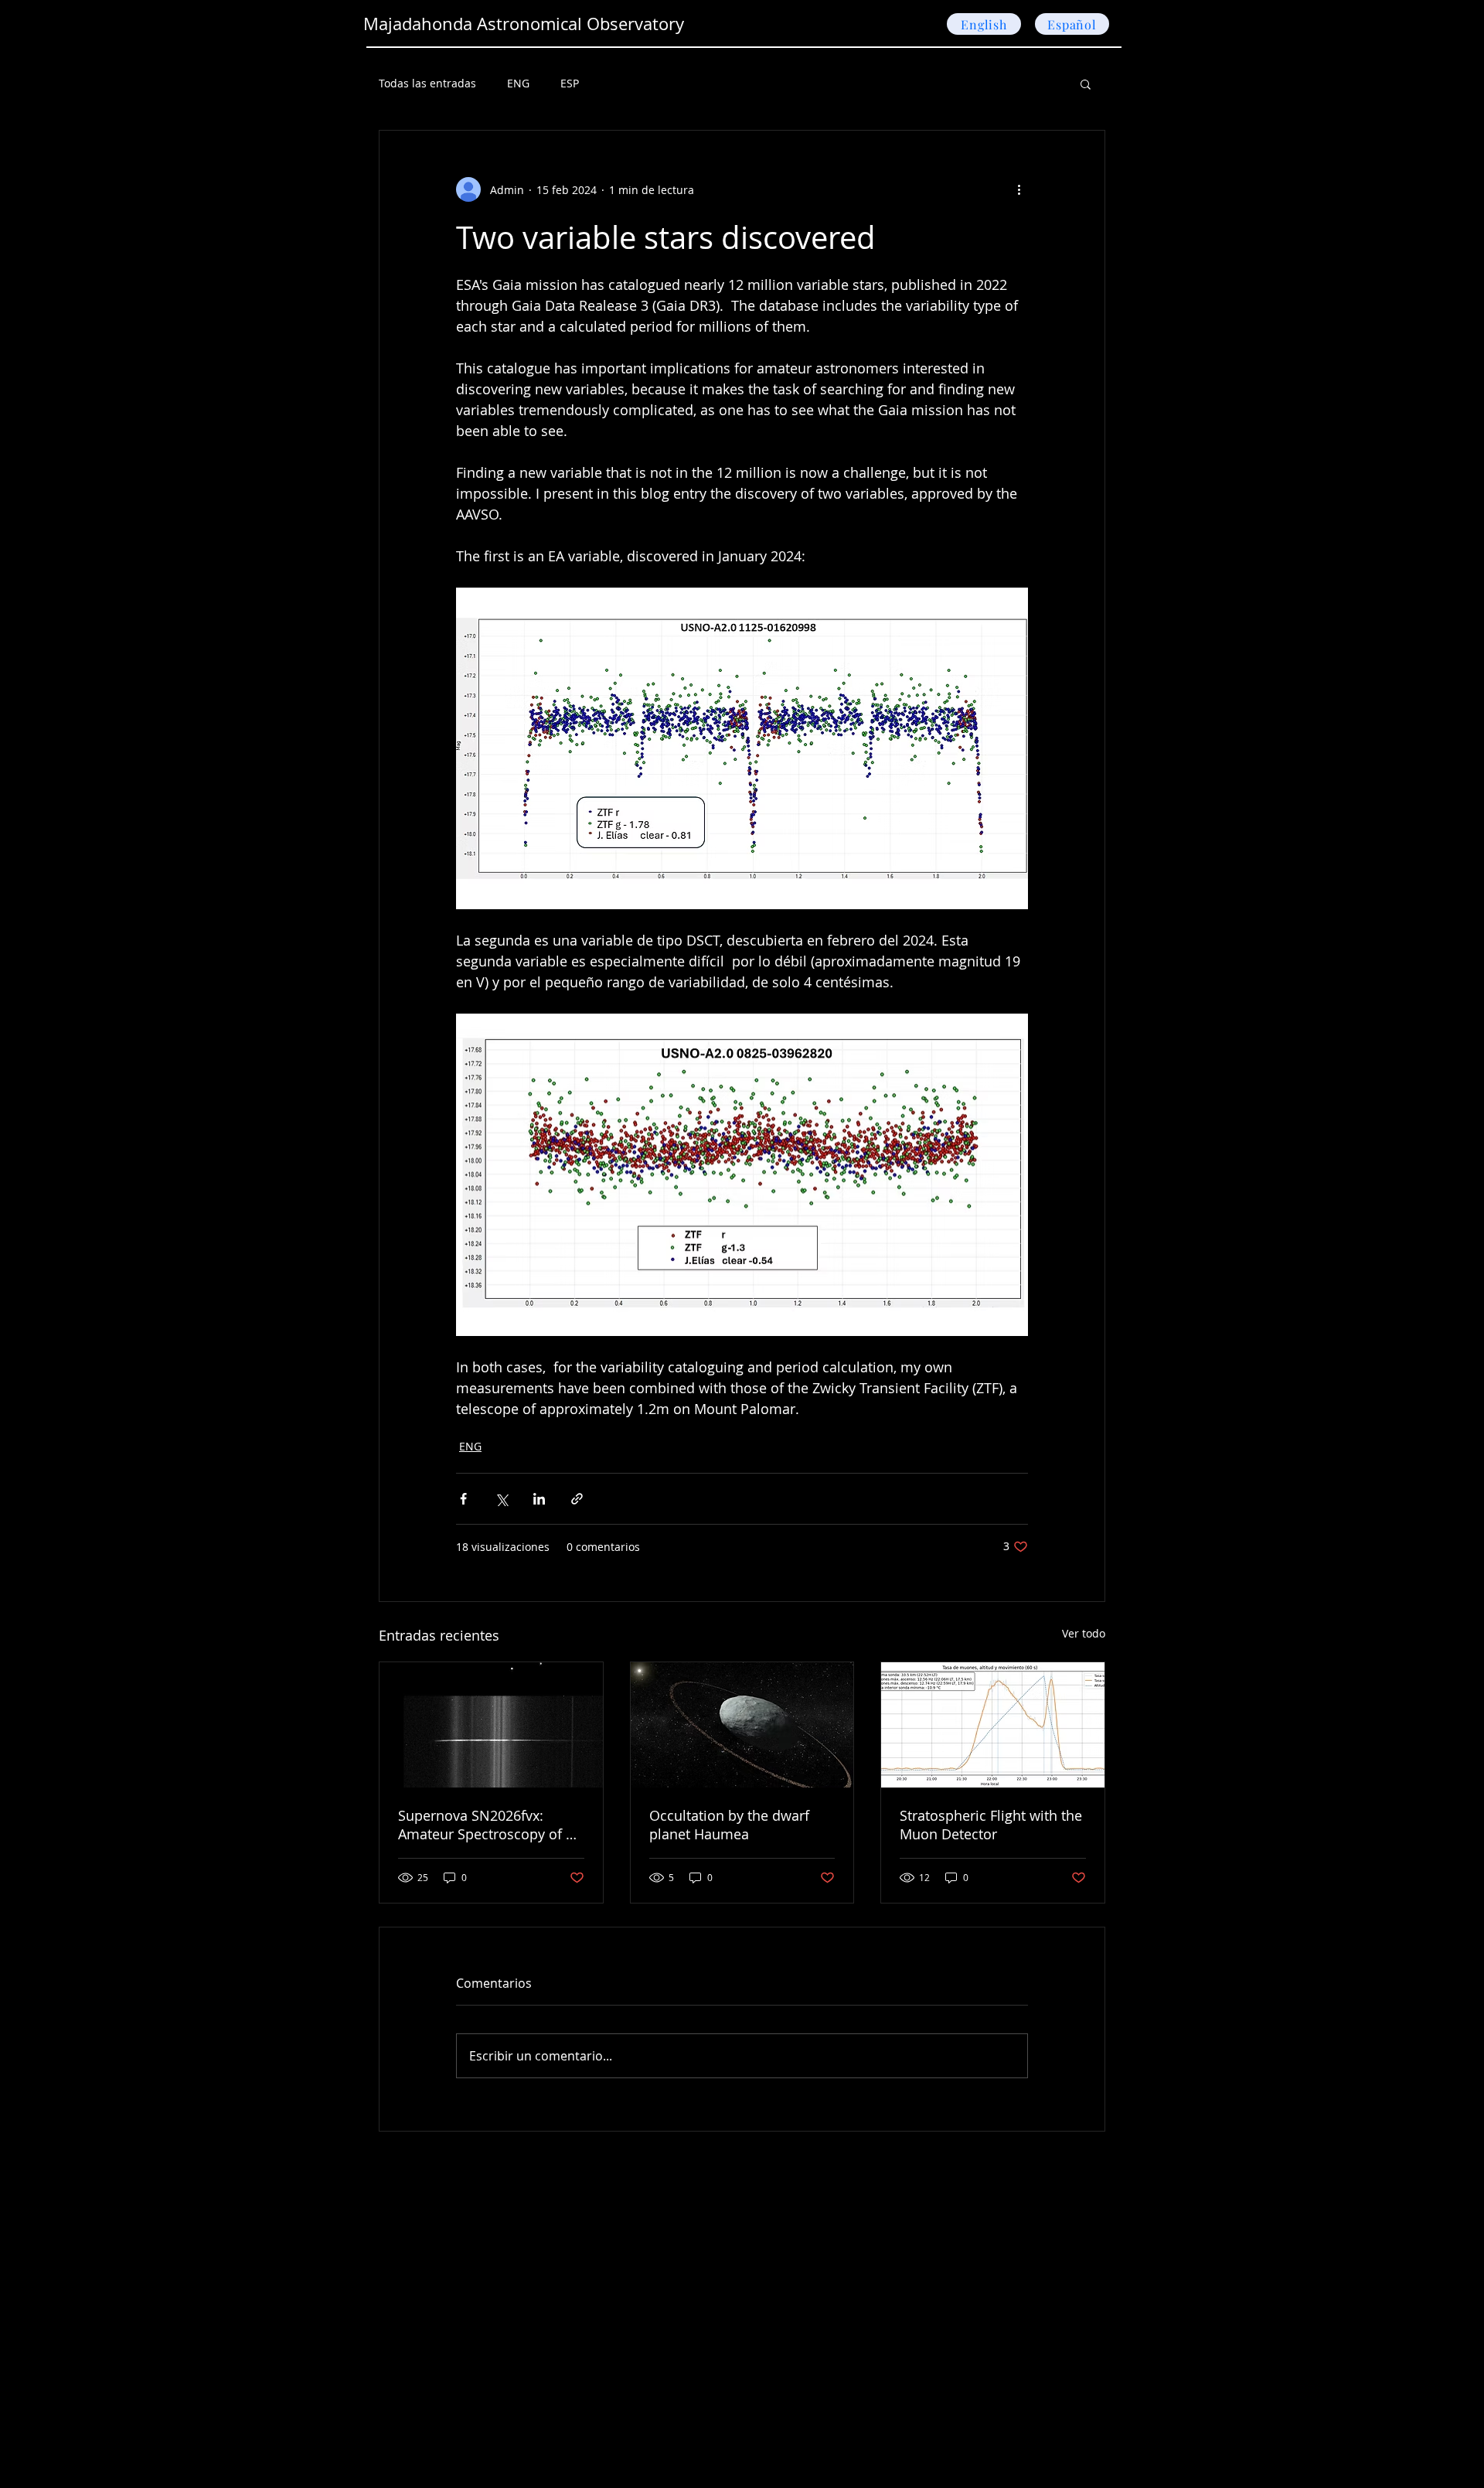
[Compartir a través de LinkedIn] (539, 1499)
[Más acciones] (1019, 189)
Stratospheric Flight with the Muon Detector (991, 1825)
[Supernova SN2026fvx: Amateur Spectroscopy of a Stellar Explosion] (491, 1725)
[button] (1086, 84)
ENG (518, 83)
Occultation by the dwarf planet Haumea (729, 1825)
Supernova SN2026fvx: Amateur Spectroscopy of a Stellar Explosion (486, 1825)
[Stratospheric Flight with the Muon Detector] (993, 1725)
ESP (570, 83)
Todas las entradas (427, 83)
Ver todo (1084, 1633)
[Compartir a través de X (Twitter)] (501, 1499)
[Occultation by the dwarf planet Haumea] (742, 1725)
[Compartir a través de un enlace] (577, 1499)
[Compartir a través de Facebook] (463, 1499)
